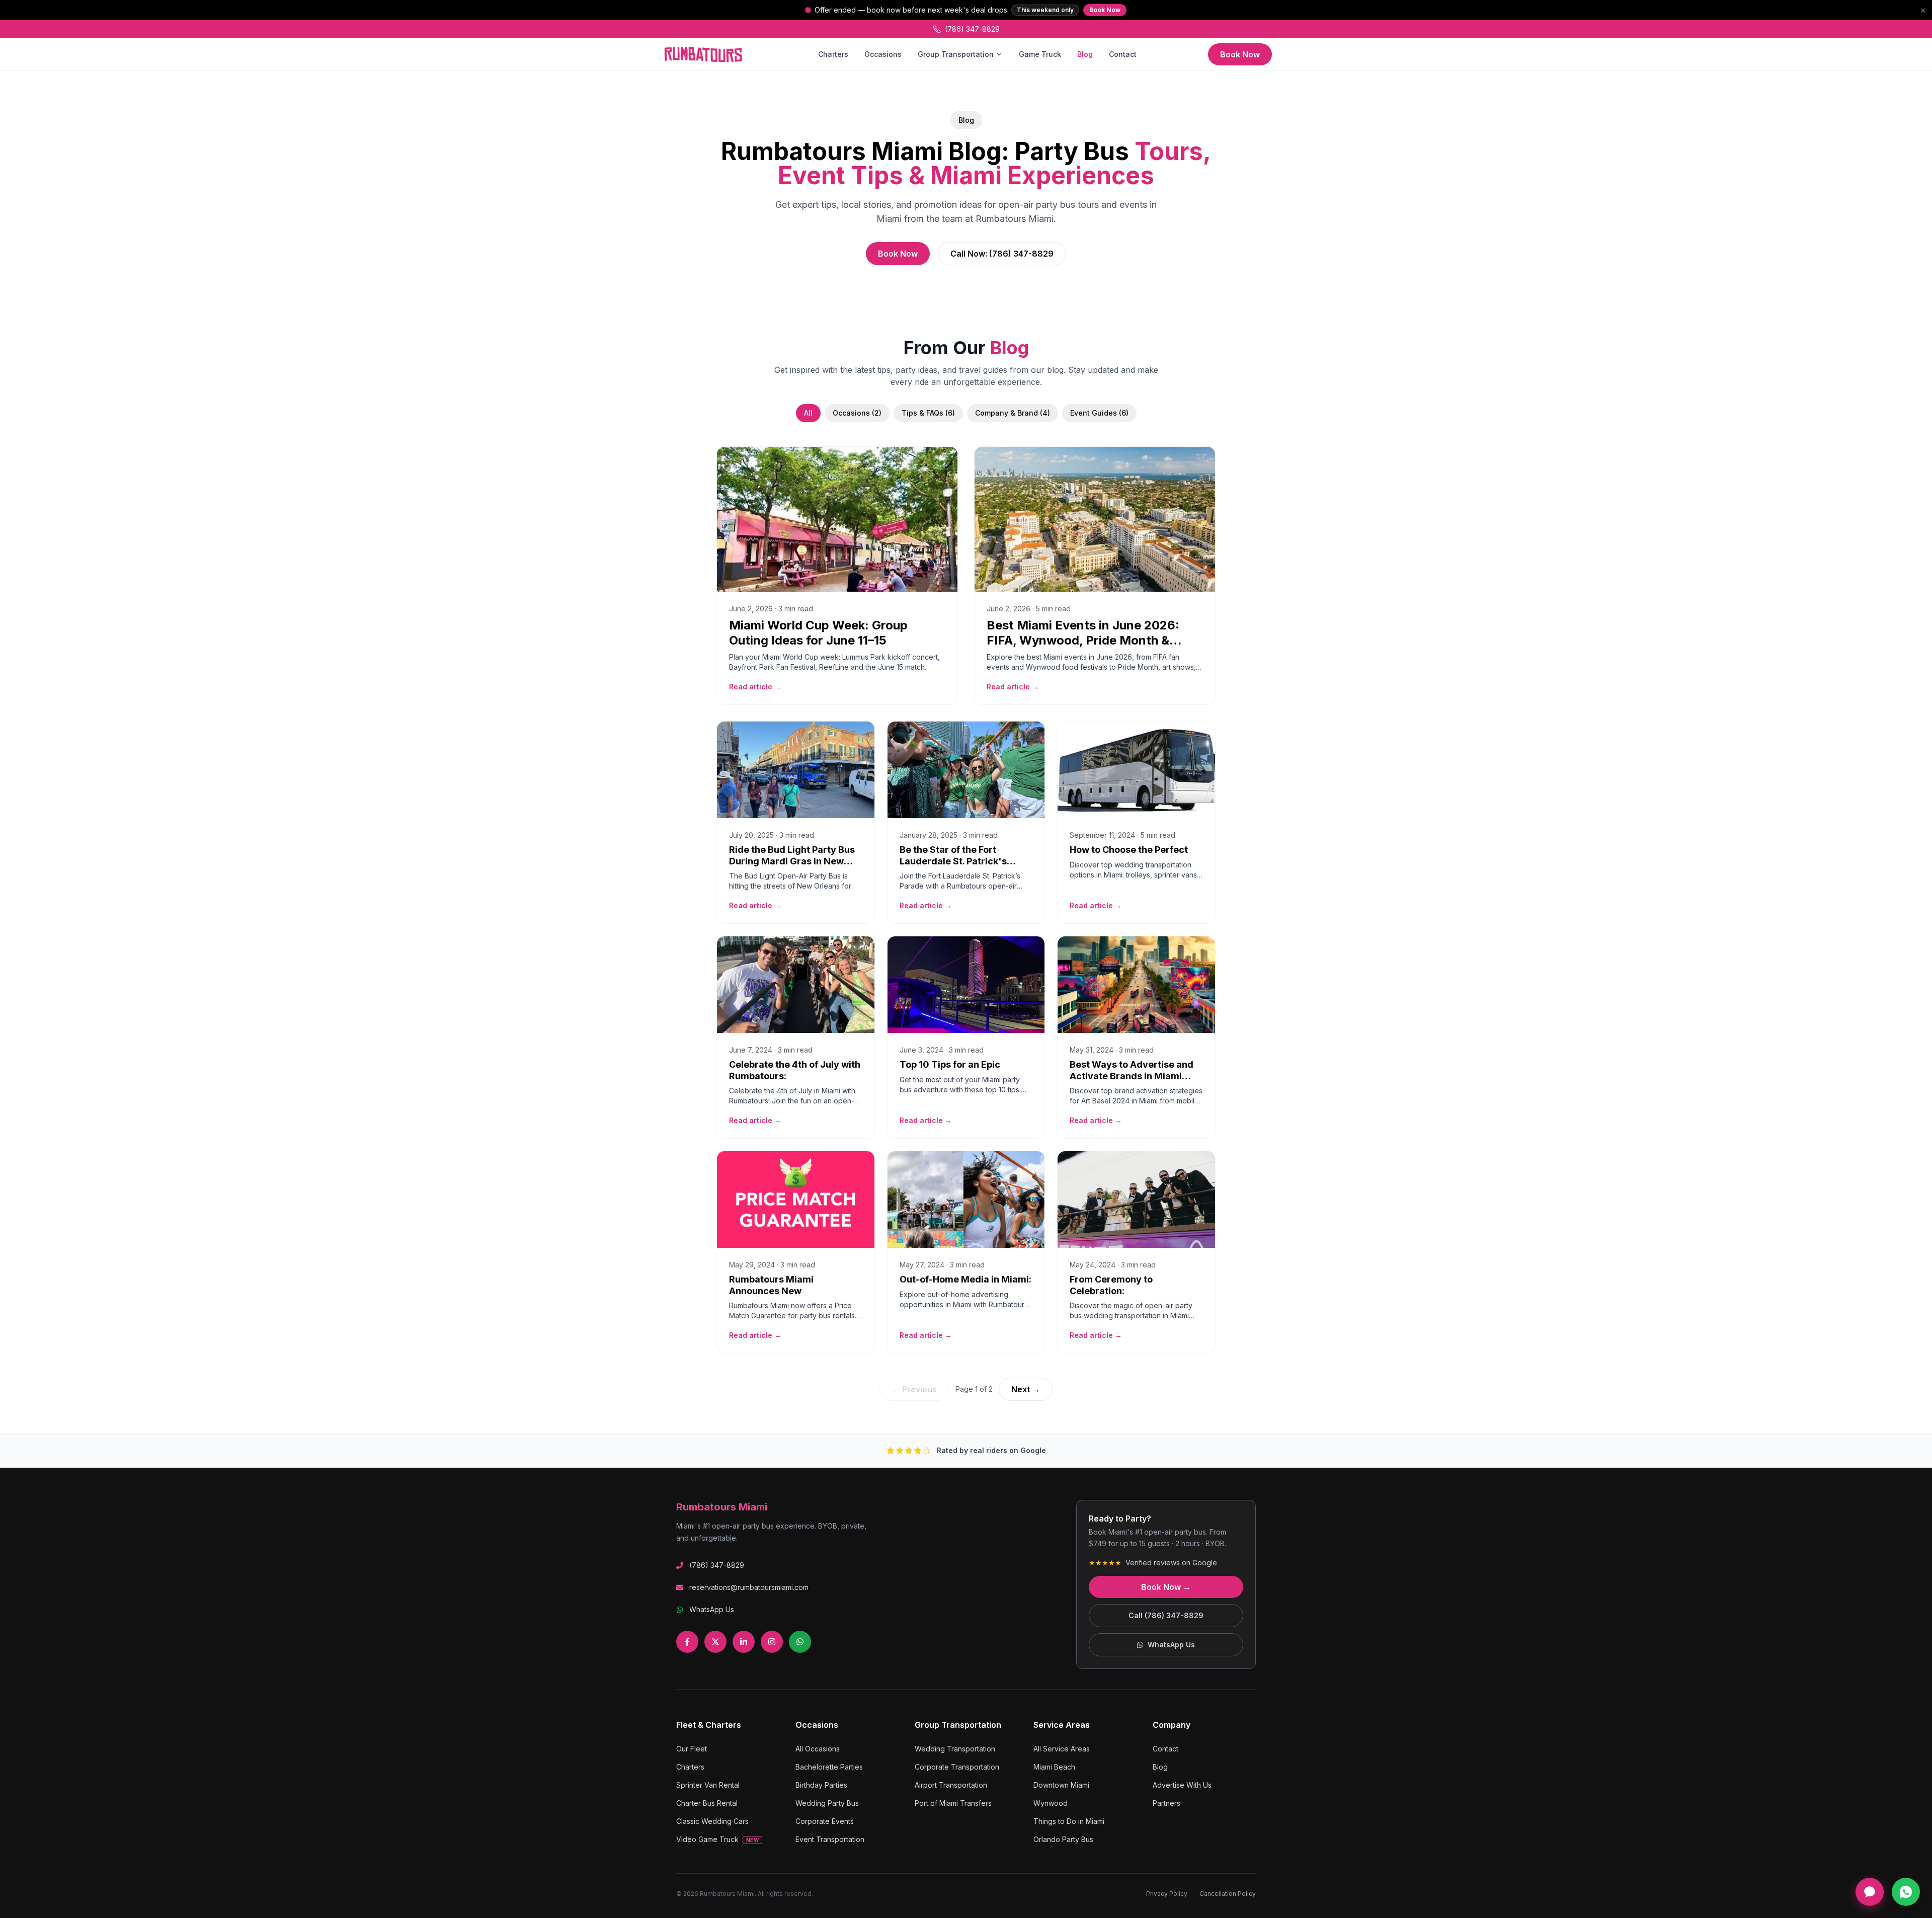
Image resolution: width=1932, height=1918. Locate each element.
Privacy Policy (1167, 1894)
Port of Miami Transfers (953, 1803)
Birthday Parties (821, 1785)
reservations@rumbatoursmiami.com (749, 1587)
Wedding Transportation (955, 1749)
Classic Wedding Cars (712, 1821)
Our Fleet (692, 1749)
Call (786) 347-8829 (1166, 1615)
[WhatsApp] (800, 1642)
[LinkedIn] (744, 1642)
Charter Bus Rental (707, 1803)
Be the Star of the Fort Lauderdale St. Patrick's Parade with (953, 861)
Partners (1166, 1803)
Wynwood (1051, 1803)
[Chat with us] (1870, 1892)
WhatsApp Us (712, 1609)
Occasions (883, 54)
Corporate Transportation (957, 1767)
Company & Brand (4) (1013, 413)
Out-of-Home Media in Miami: (965, 1279)
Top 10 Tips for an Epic (950, 1064)
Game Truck (1040, 54)
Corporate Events (825, 1821)
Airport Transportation (951, 1785)
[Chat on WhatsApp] (1906, 1892)
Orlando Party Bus (1063, 1839)
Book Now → (1166, 1587)
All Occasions (818, 1749)
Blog (1085, 54)
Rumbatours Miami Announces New (771, 1285)
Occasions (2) (857, 413)
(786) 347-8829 (972, 29)
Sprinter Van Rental (708, 1785)
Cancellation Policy (1228, 1894)
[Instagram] (772, 1642)
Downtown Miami (1061, 1785)
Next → (1026, 1389)
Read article (755, 687)
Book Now (1105, 10)
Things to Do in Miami (1069, 1821)
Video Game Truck (717, 1839)
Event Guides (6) (1099, 413)
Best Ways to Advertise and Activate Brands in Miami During (1132, 1076)
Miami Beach (1054, 1767)
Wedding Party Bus (827, 1803)
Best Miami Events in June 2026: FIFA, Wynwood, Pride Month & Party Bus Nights (1083, 640)
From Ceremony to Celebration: (1111, 1285)
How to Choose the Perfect (1129, 850)
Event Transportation (830, 1839)
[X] (715, 1642)
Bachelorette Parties (829, 1767)
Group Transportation (956, 54)
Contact (1123, 54)
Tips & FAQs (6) (928, 413)
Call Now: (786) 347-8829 (1002, 254)
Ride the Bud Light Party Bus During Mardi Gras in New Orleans (792, 861)
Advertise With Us (1182, 1785)
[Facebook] (687, 1642)
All (808, 413)
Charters (833, 54)
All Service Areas (1062, 1749)
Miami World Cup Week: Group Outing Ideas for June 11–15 (818, 633)
